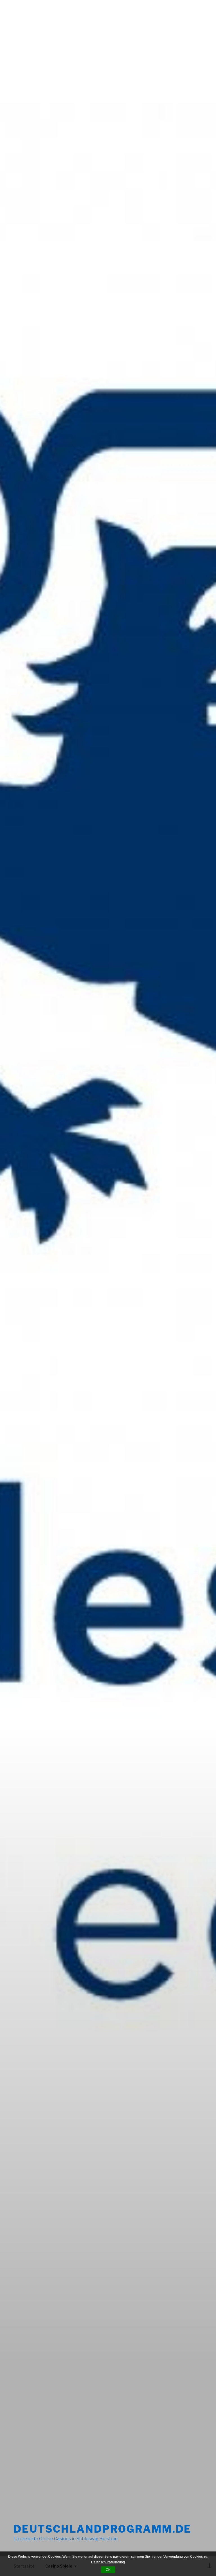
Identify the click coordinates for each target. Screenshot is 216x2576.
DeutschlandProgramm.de (103, 2529)
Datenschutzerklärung (108, 2562)
